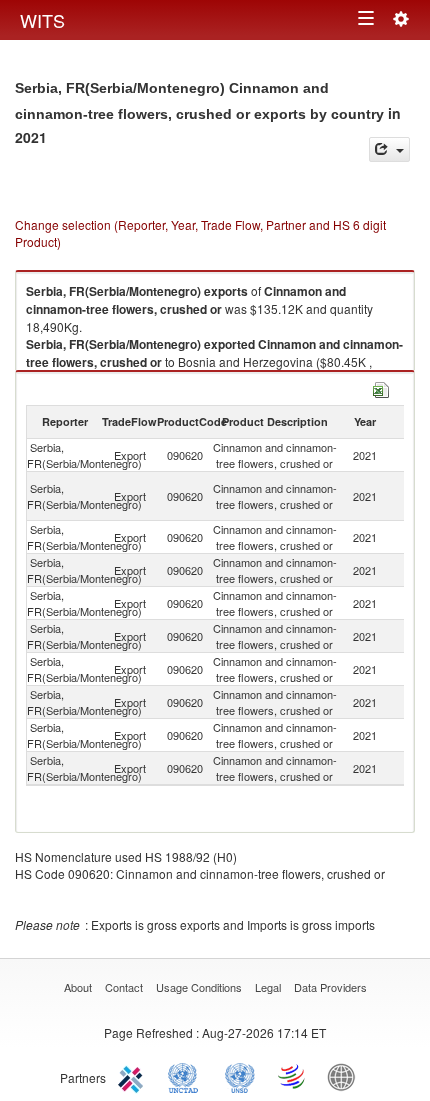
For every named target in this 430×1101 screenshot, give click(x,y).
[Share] (389, 149)
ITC (134, 1076)
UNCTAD (187, 1076)
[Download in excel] (381, 387)
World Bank (346, 1076)
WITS (42, 20)
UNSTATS (240, 1076)
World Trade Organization (293, 1076)
